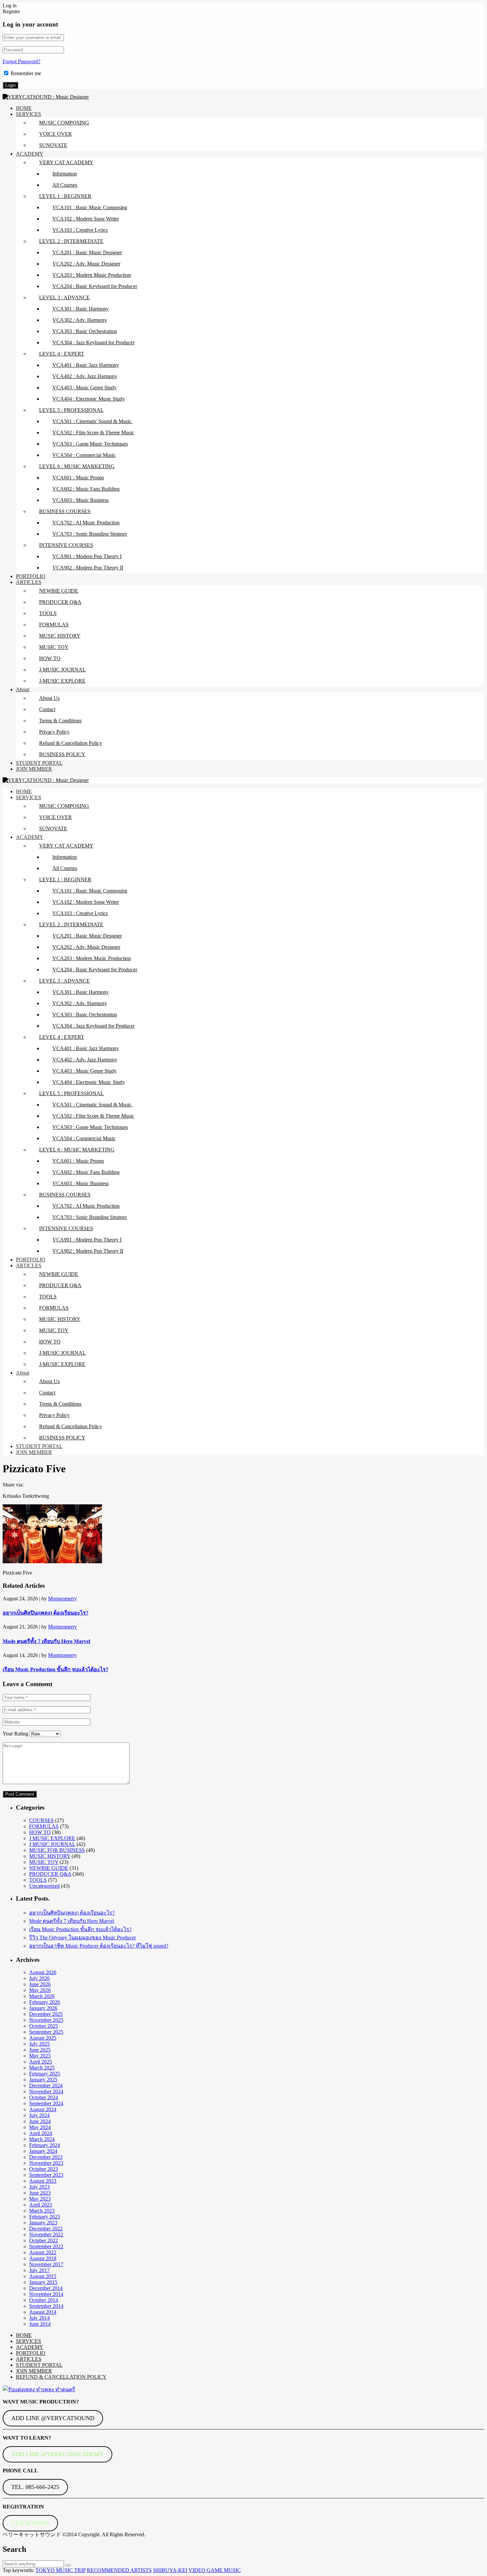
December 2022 (46, 2229)
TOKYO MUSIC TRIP (60, 2570)
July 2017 (39, 2270)
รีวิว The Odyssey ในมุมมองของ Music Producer (82, 1938)
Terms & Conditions (60, 721)
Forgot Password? (22, 61)
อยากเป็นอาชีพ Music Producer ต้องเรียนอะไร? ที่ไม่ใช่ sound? (99, 1946)
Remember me (26, 73)
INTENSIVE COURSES (66, 545)
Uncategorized (44, 1886)
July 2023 (39, 2187)
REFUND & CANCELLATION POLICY (61, 2377)
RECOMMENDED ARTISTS (119, 2570)
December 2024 (46, 2086)
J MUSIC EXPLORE (52, 1838)
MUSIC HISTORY (60, 636)
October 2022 (44, 2240)
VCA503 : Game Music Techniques (90, 444)
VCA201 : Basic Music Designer (87, 252)
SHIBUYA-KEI (170, 2570)
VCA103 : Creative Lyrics (80, 230)
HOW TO (50, 658)
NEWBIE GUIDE (59, 591)
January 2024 (43, 2151)
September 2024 (46, 2103)
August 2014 (43, 2312)
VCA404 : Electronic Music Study (89, 399)
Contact (47, 709)
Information (65, 174)
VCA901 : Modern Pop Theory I (87, 556)
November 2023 (46, 2163)
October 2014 (44, 2300)
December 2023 (46, 2157)
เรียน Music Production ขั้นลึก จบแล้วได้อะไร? (55, 1669)
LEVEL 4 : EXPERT (62, 354)
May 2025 (40, 2056)
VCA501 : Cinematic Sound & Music (93, 421)
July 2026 (39, 1978)
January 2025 (43, 2080)
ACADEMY (30, 154)
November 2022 (46, 2235)
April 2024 (41, 2133)
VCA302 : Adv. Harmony (80, 320)
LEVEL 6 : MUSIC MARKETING (77, 466)
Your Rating (15, 1734)
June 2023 (40, 2193)
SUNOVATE (53, 145)
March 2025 (42, 2068)
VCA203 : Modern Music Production (92, 275)
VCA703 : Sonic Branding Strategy (90, 534)
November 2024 (46, 2091)
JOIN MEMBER (34, 769)
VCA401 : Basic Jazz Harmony (86, 365)
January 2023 (43, 2223)
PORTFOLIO (31, 576)
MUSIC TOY (54, 647)
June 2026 (40, 1984)
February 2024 (45, 2145)
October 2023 (44, 2169)
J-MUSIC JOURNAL (62, 670)
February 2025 (45, 2074)
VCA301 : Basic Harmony (81, 309)
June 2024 (40, 2121)
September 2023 (46, 2175)
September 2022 (46, 2246)
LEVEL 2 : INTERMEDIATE (71, 241)
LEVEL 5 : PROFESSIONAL (71, 410)
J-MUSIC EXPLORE (62, 681)
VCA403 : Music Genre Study (84, 388)
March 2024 (42, 2139)
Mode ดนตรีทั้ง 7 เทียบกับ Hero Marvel (46, 1641)
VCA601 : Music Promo (78, 478)
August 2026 (43, 1972)
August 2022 (43, 2252)
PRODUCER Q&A (60, 602)
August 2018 (43, 2258)
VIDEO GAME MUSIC (215, 2570)
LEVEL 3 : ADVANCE (64, 297)
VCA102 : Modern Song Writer (86, 219)
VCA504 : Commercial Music (84, 455)
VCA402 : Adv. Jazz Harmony (85, 376)
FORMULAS (54, 625)
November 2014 (46, 2294)
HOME (24, 108)
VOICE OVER (55, 134)
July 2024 (39, 2115)
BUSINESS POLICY (62, 754)
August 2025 (43, 2038)
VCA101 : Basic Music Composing (90, 207)
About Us (49, 698)
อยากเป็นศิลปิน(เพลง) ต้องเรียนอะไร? (46, 1613)
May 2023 (40, 2199)
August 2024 (43, 2109)
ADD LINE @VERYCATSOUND (53, 2418)
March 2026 (42, 1996)
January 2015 (43, 2282)
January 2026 (43, 2008)
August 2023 (43, 2181)
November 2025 (46, 2020)
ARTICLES (29, 582)
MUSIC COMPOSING (64, 123)
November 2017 (46, 2264)
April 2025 (41, 2062)
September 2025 (46, 2032)
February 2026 (45, 2002)
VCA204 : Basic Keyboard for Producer (95, 286)
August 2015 (43, 2276)
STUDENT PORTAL (39, 763)
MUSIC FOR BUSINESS (57, 1850)
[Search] (68, 2565)
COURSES (41, 1820)
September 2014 (46, 2306)
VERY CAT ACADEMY (66, 162)
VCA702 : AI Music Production (86, 523)
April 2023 (41, 2205)
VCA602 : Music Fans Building (86, 489)
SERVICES (28, 114)
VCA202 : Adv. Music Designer (86, 264)
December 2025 (46, 2014)
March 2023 (42, 2211)
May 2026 (40, 1990)
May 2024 (40, 2127)
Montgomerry (62, 1599)
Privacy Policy (54, 732)
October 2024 (44, 2097)
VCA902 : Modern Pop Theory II (88, 568)
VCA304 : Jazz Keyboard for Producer (93, 342)
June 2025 (40, 2050)
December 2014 (46, 2288)
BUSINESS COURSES (65, 511)
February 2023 (45, 2217)
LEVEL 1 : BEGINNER (65, 196)
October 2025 (44, 2026)
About (23, 689)
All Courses (65, 185)
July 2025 (39, 2044)
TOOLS (48, 613)
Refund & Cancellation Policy (71, 743)
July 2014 (39, 2318)
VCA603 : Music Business (81, 500)
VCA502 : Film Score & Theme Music (93, 433)
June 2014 (40, 2324)
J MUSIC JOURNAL (52, 1844)
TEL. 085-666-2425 (35, 2487)
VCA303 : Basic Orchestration (85, 331)
